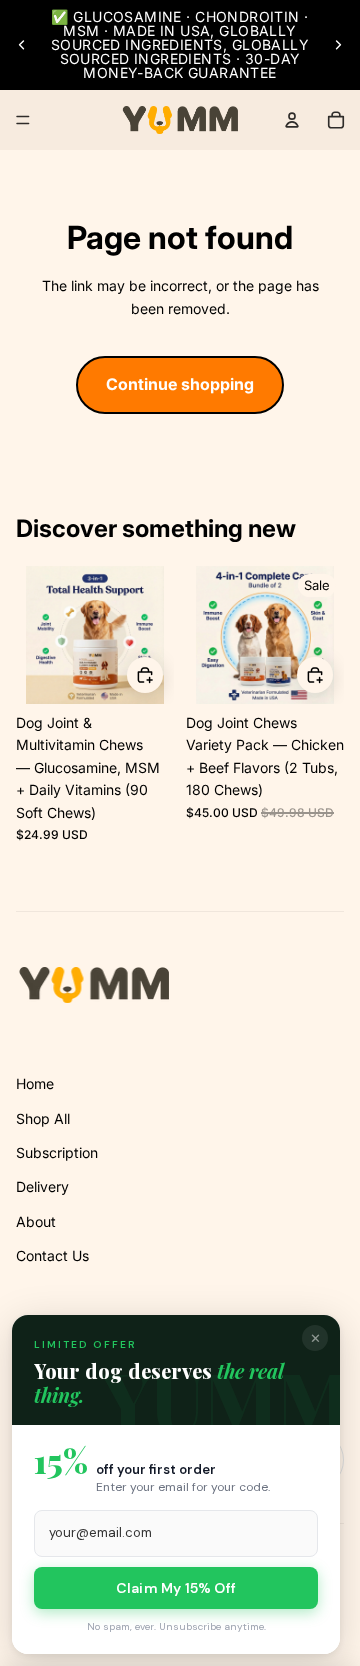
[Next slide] (338, 45)
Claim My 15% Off (176, 1588)
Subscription (57, 1152)
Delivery (42, 1186)
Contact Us (52, 1255)
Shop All (43, 1118)
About (36, 1221)
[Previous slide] (22, 45)
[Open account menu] (292, 120)
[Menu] (23, 120)
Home (35, 1083)
